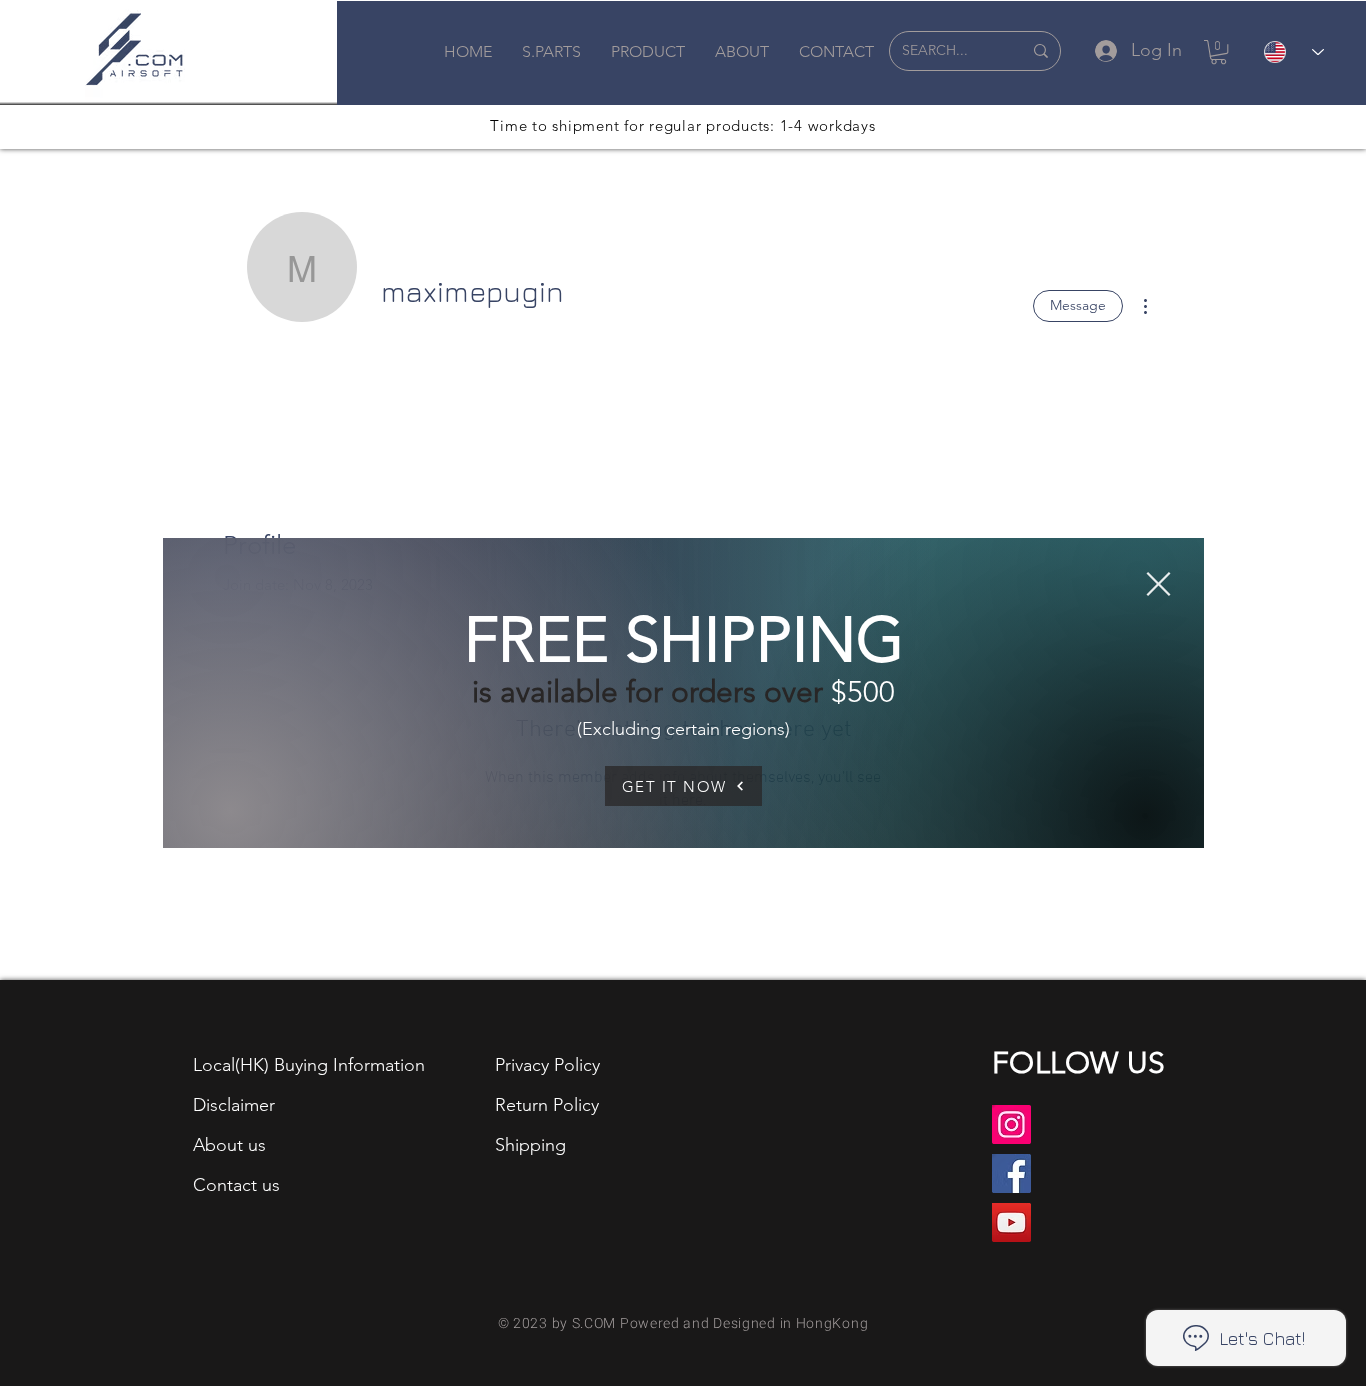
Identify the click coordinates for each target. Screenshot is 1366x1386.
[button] (1158, 584)
